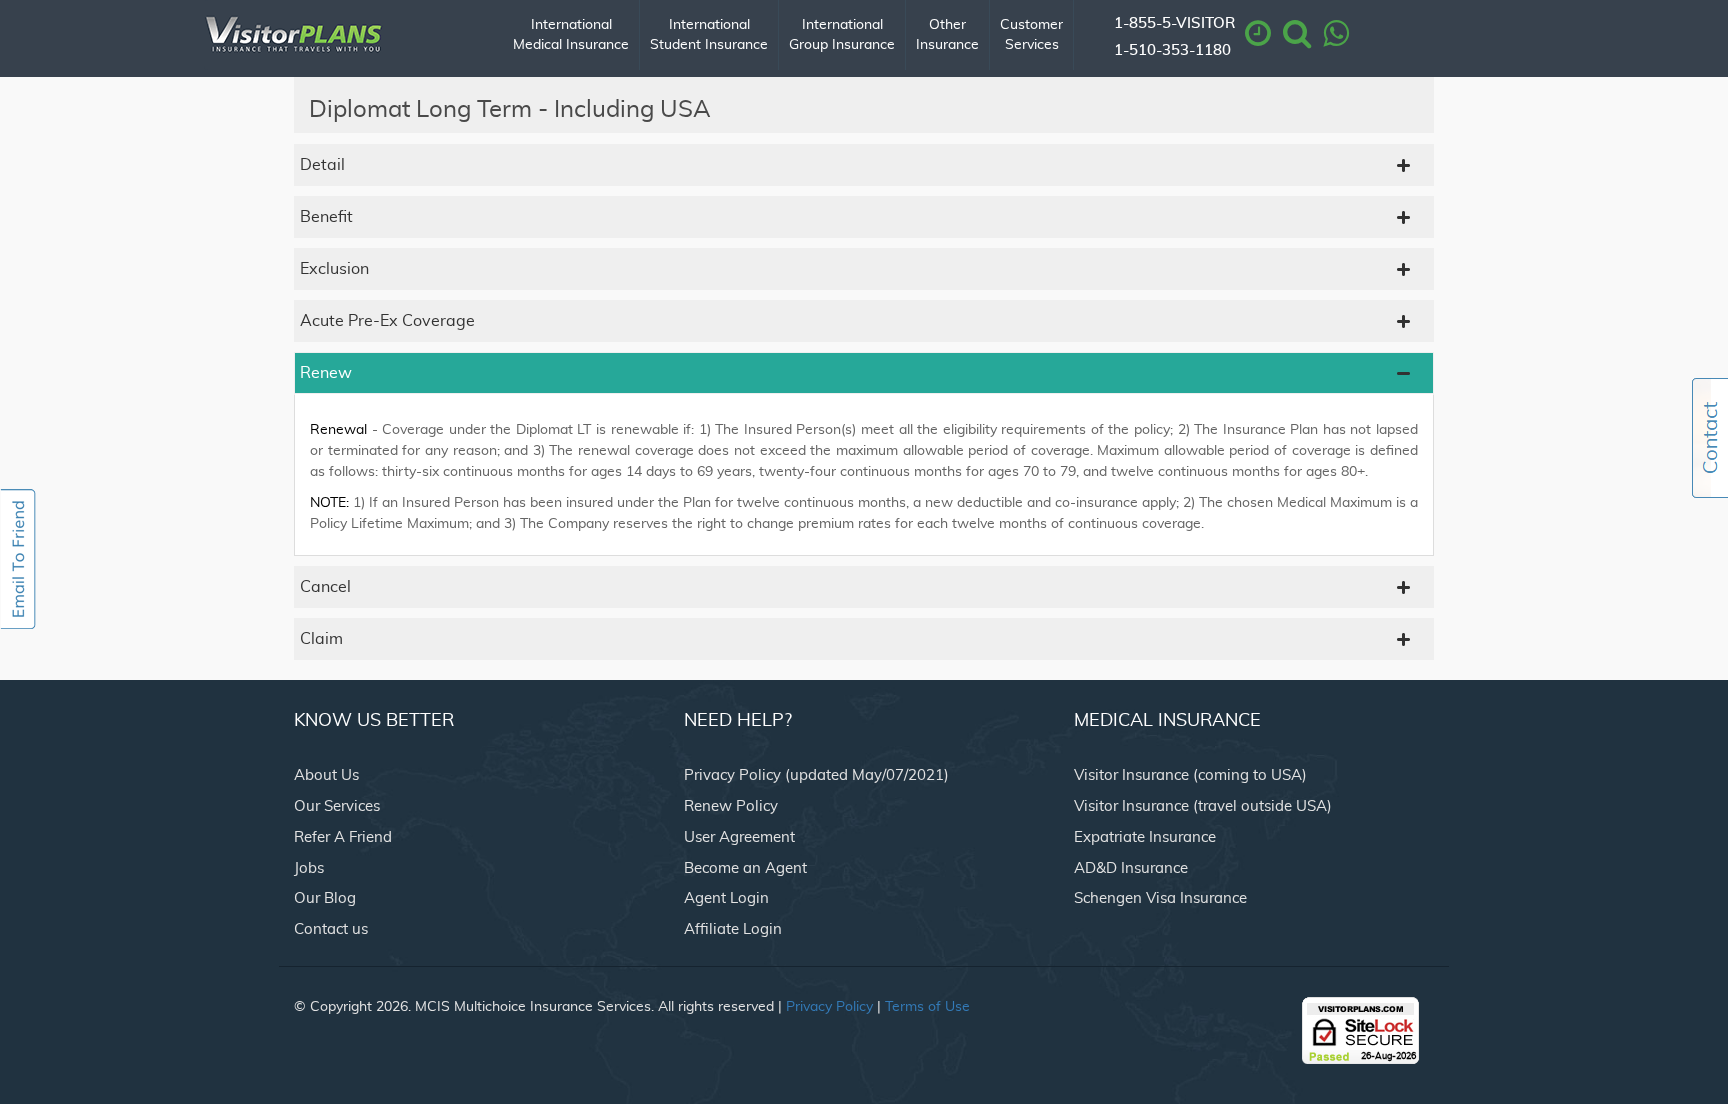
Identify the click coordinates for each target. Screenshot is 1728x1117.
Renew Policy (731, 806)
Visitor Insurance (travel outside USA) (1203, 806)
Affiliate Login (733, 929)
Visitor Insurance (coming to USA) (1190, 775)
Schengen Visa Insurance (1160, 898)
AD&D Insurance (1131, 868)
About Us (326, 775)
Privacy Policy (829, 1007)
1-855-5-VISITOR (1174, 23)
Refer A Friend (343, 837)
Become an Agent (745, 868)
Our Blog (325, 898)
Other (947, 35)
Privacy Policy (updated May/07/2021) (816, 775)
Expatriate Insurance (1145, 837)
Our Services (337, 806)
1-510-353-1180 (1172, 50)
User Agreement (739, 837)
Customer (1031, 35)
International (571, 35)
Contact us (331, 929)
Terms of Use (927, 1007)
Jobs (309, 868)
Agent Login (726, 898)
